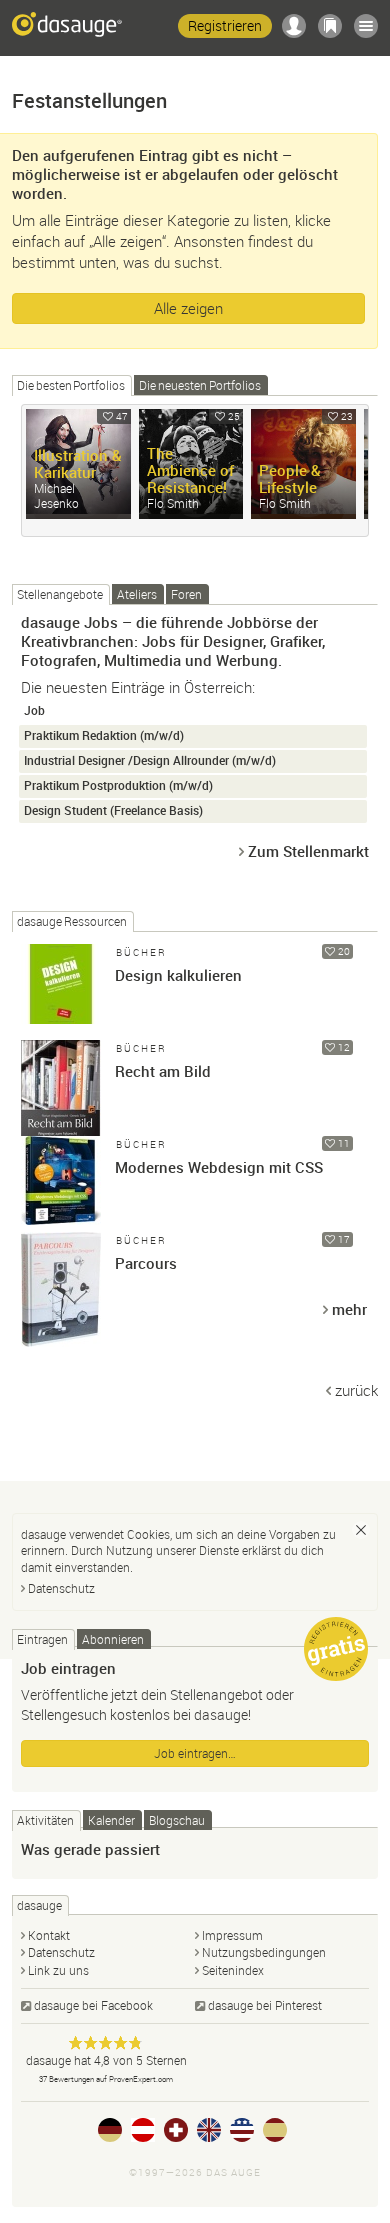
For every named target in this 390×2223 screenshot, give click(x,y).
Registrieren (225, 25)
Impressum (232, 1935)
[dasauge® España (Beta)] (275, 2130)
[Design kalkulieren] (61, 984)
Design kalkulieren (178, 975)
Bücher (141, 952)
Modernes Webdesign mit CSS (219, 1167)
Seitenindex (233, 1970)
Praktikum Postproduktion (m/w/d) (118, 785)
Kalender (111, 1820)
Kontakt (49, 1935)
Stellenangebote (60, 594)
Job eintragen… (195, 1753)
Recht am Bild (163, 1071)
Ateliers (137, 594)
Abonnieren (113, 1639)
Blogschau (177, 1820)
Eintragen (42, 1639)
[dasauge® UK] (209, 2130)
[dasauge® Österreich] (143, 2130)
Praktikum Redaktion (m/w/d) (104, 735)
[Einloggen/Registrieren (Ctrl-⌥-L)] (294, 26)
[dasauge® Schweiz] (176, 2130)
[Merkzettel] (330, 26)
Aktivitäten (45, 1820)
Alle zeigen (188, 308)
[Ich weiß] (361, 1530)
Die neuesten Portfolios (199, 385)
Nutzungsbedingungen (264, 1952)
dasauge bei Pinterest (265, 2005)
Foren (186, 594)
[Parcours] (61, 1272)
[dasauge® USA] (242, 2130)
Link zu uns (58, 1970)
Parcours (146, 1263)
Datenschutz (61, 1588)
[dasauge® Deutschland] (110, 2130)
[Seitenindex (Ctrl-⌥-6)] (366, 26)
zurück (356, 1390)
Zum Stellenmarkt (308, 851)
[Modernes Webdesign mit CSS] (61, 1176)
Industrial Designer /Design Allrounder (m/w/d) (150, 760)
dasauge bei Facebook (93, 2005)
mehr (349, 1309)
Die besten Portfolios (71, 385)
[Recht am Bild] (61, 1080)
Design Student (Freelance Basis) (113, 810)
